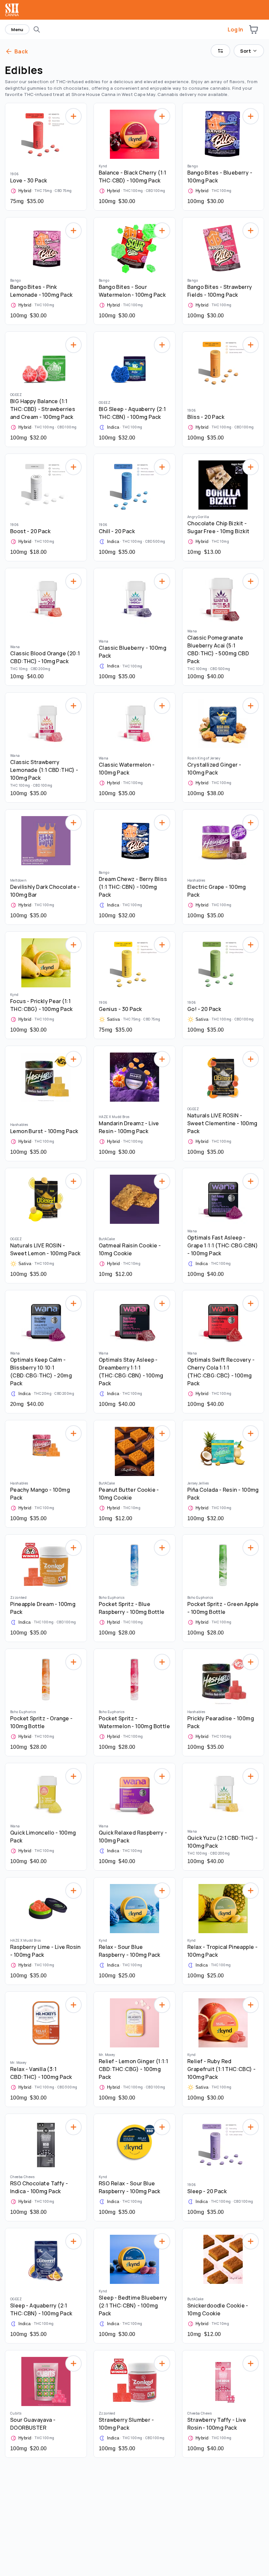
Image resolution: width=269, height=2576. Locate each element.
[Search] (37, 29)
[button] (254, 29)
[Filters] (220, 51)
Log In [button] (235, 29)
